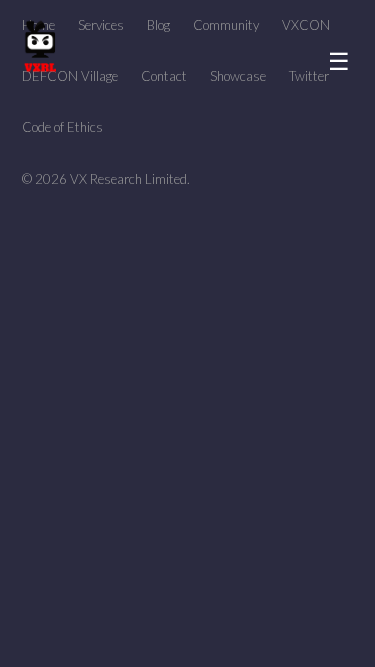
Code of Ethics (62, 127)
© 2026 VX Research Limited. (106, 179)
